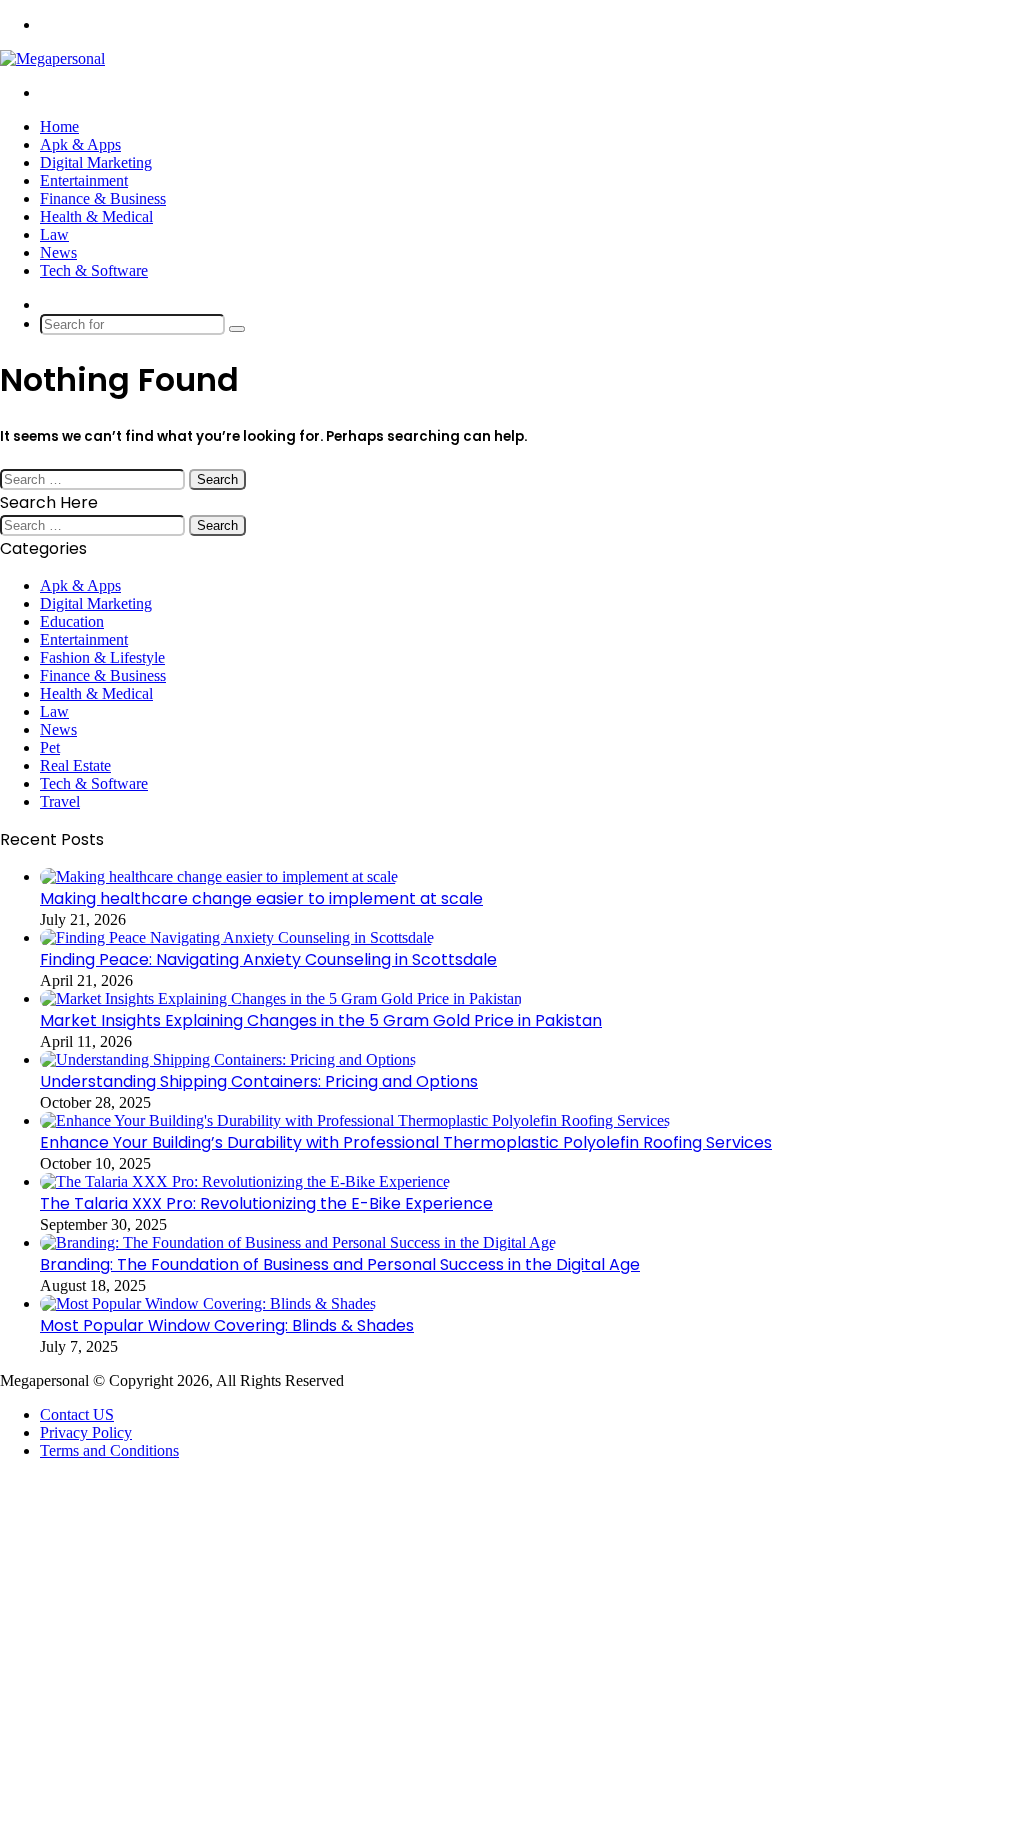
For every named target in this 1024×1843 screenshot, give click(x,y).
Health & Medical (96, 216)
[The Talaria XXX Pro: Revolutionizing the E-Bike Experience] (245, 1181)
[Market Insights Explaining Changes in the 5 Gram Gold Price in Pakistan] (281, 998)
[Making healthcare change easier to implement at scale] (219, 876)
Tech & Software (94, 270)
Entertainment (84, 180)
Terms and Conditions (109, 1450)
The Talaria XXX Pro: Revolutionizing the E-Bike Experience (266, 1203)
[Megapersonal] (52, 58)
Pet (50, 747)
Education (72, 621)
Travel (60, 801)
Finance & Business (103, 198)
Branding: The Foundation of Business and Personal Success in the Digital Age (340, 1264)
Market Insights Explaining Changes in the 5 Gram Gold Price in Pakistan (321, 1020)
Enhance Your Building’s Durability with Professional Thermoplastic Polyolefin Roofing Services (406, 1142)
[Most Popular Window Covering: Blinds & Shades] (208, 1303)
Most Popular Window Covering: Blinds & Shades (227, 1325)
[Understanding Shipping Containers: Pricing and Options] (228, 1059)
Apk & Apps (80, 144)
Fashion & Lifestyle (102, 657)
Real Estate (75, 765)
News (58, 252)
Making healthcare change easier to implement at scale (261, 898)
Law (54, 234)
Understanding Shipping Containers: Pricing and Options (259, 1081)
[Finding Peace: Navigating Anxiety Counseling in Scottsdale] (237, 937)
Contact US (77, 1414)
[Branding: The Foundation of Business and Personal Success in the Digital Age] (298, 1242)
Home (59, 126)
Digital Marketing (96, 162)
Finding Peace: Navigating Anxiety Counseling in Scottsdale (268, 959)
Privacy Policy (86, 1432)
